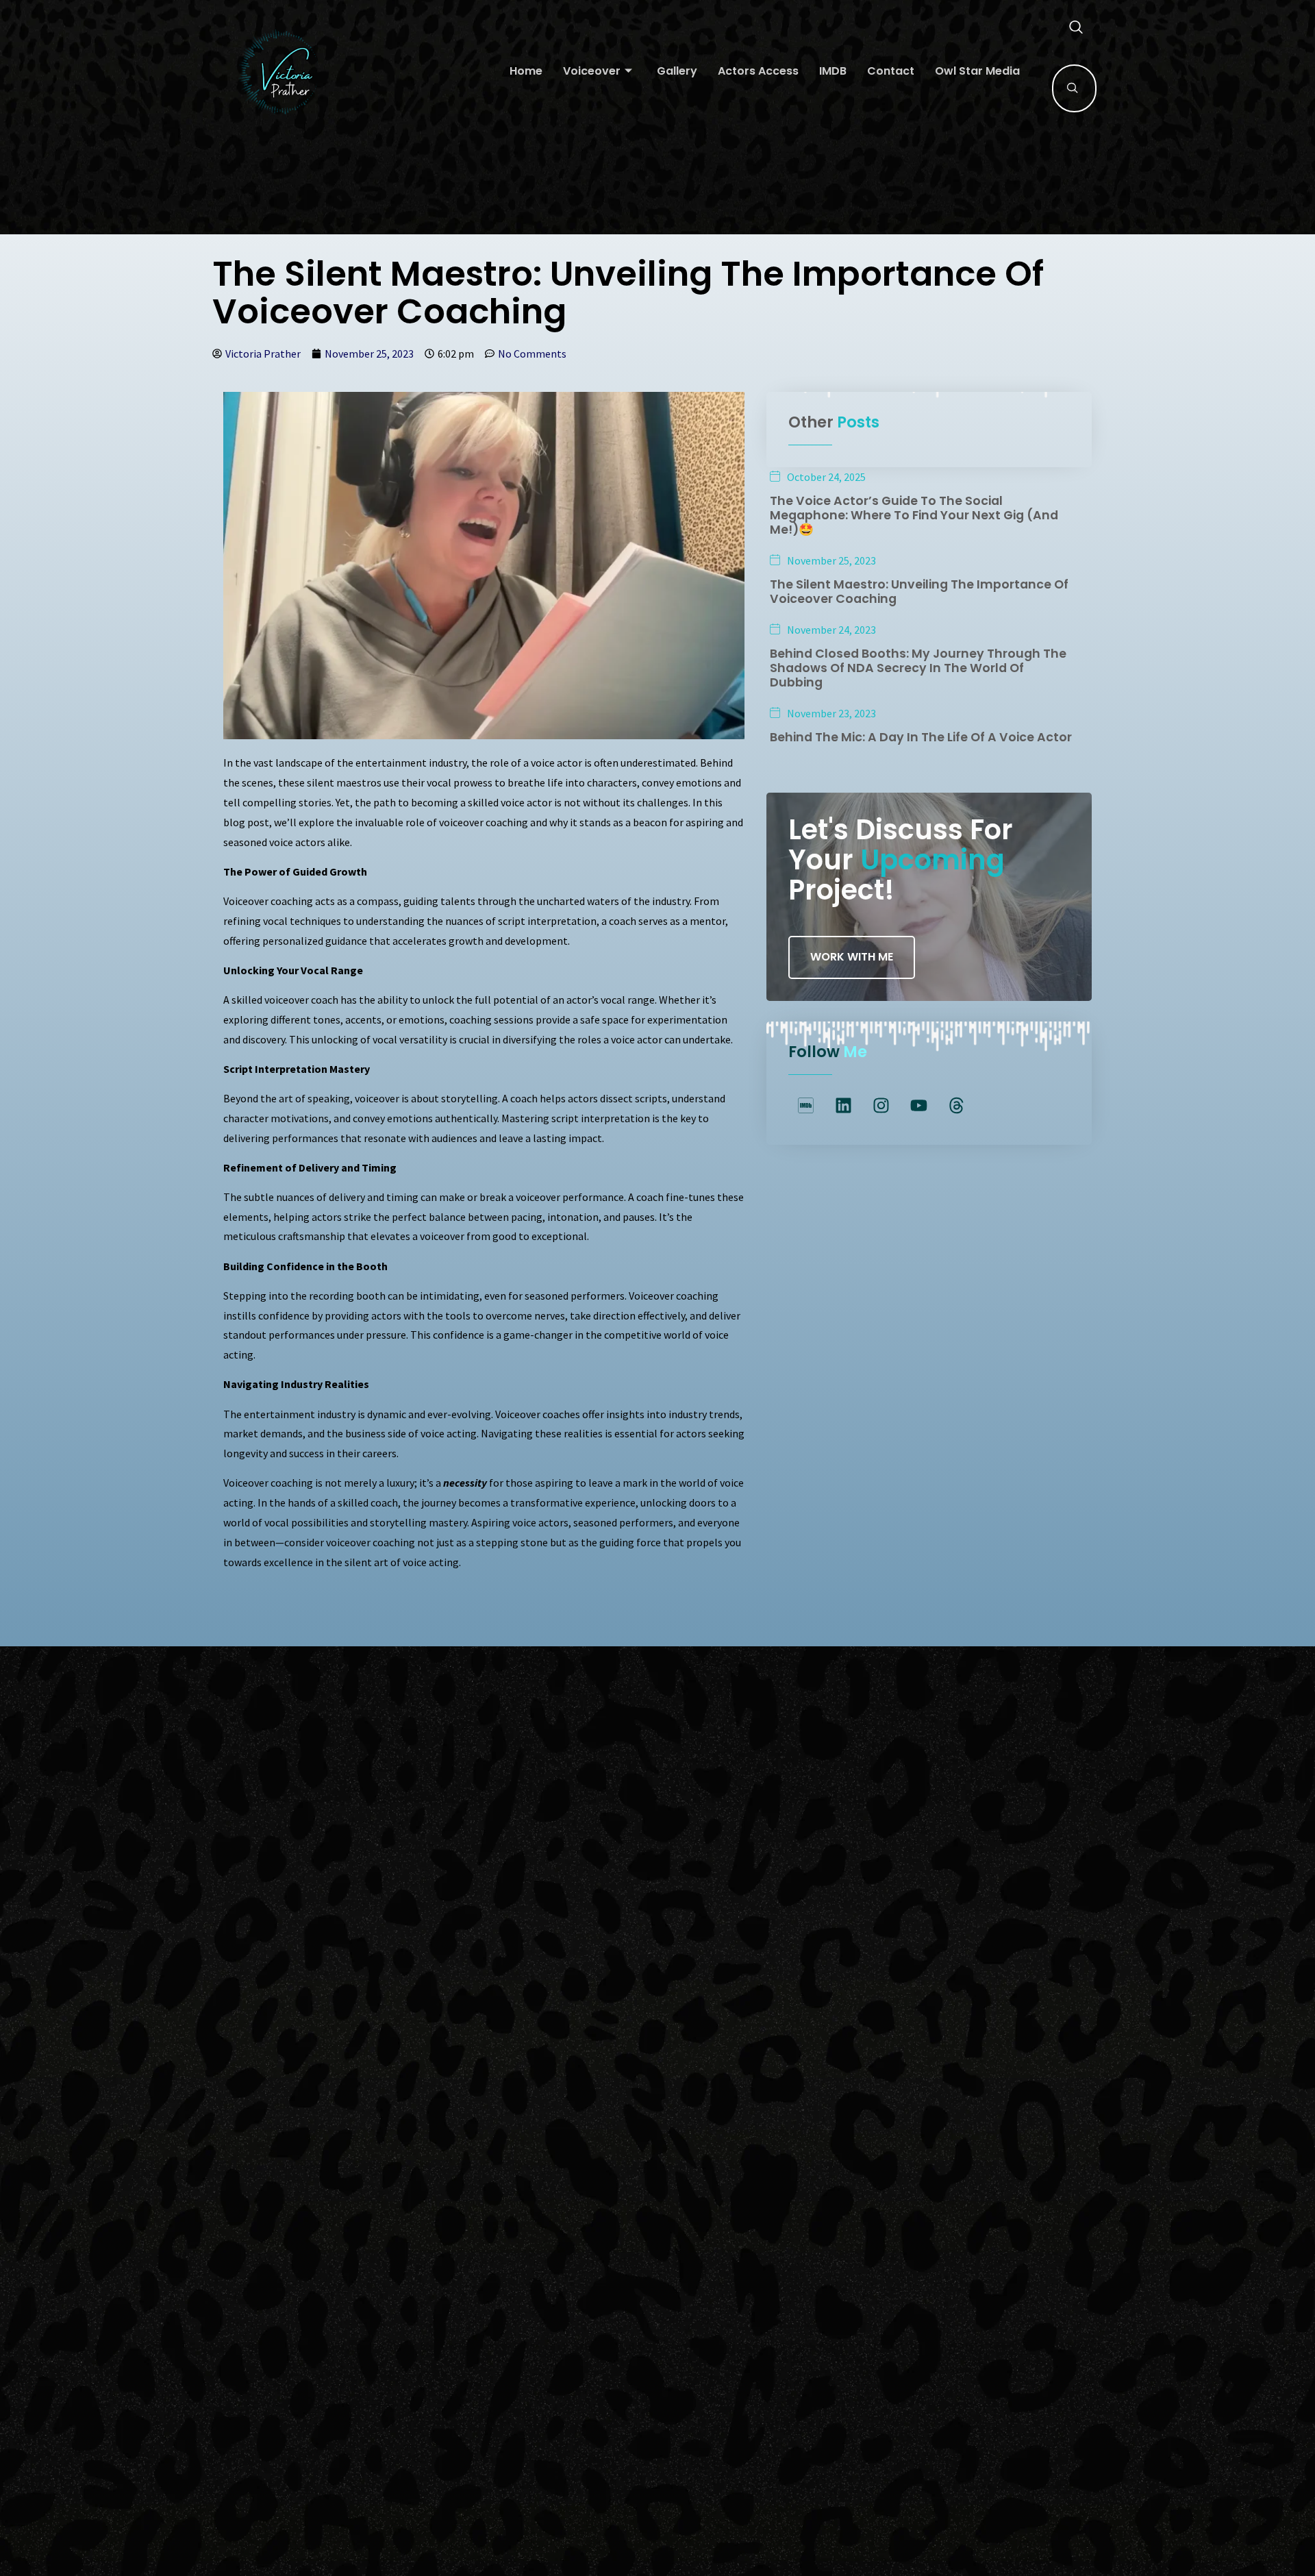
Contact (891, 71)
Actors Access (758, 71)
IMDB (833, 71)
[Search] (1073, 88)
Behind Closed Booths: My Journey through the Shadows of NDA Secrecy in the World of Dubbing (918, 668)
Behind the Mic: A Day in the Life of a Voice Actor (921, 737)
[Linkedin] (843, 1106)
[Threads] (956, 1106)
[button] (1069, 28)
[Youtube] (918, 1106)
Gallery (677, 71)
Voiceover (592, 71)
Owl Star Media (977, 71)
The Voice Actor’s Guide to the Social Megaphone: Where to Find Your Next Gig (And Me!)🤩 (914, 515)
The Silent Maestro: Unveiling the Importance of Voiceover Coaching (919, 592)
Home (526, 71)
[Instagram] (881, 1106)
